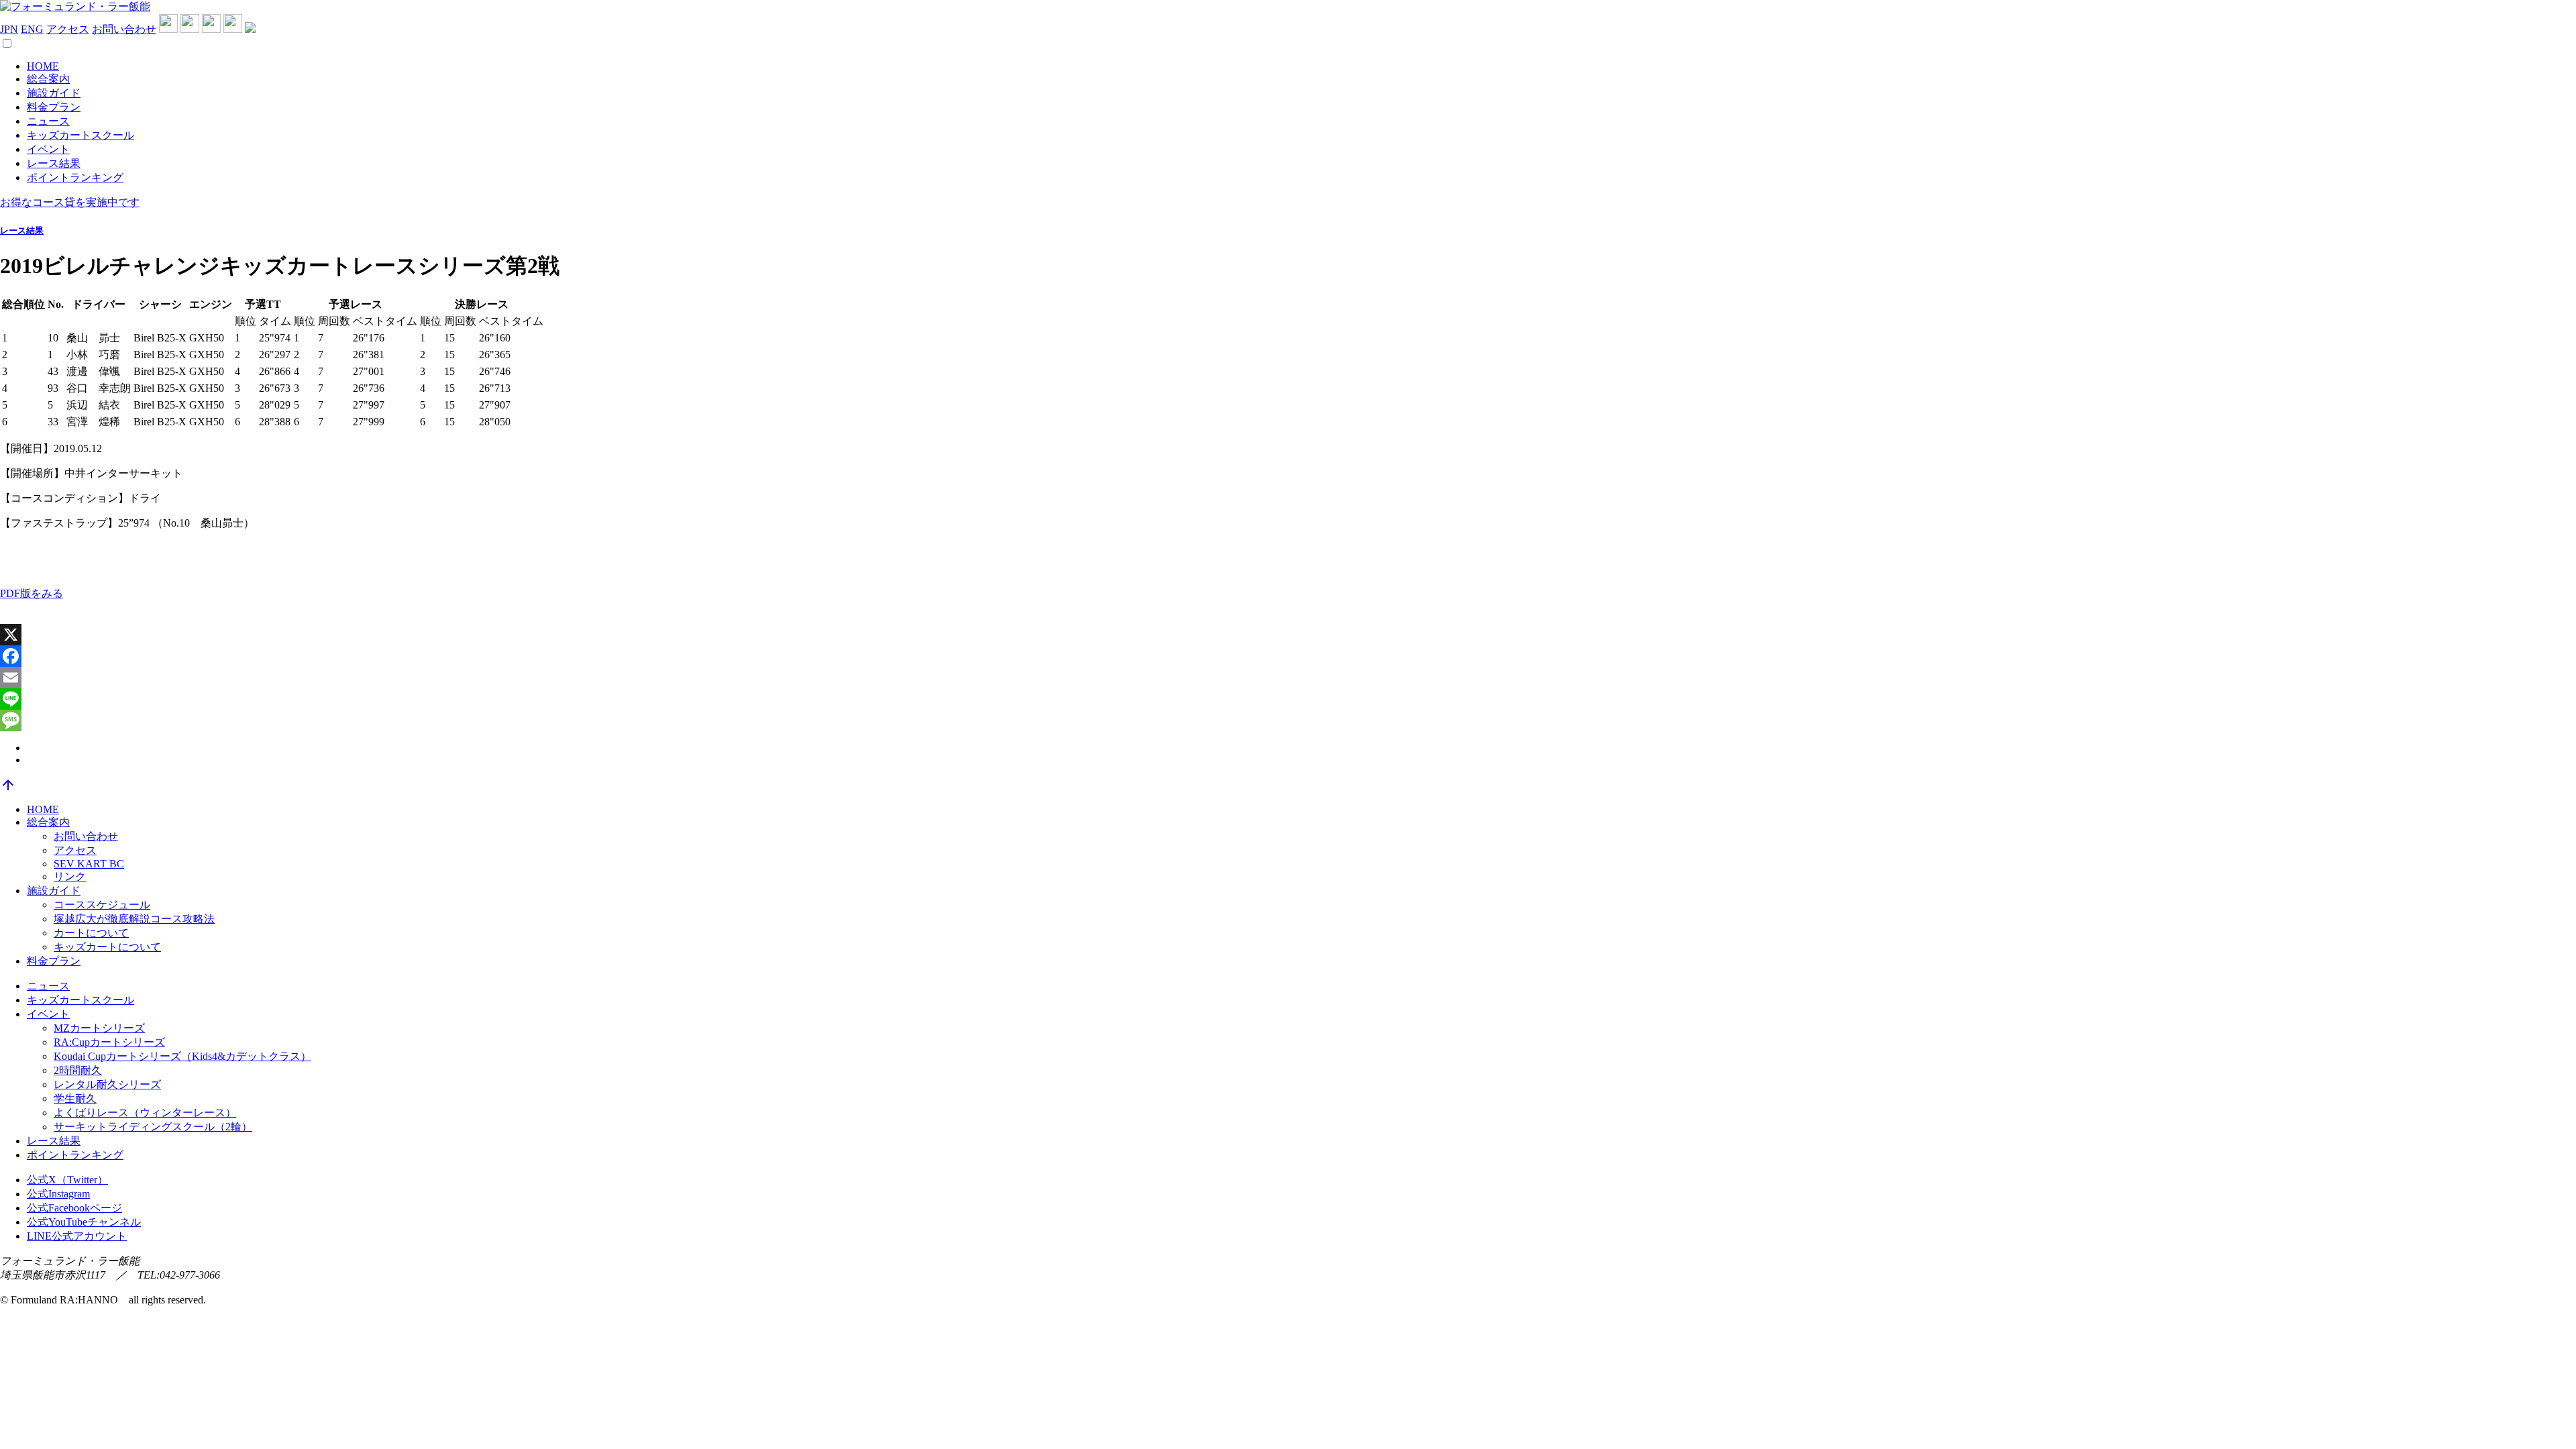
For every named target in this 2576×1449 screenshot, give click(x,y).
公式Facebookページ (74, 1208)
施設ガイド (54, 93)
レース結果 (54, 163)
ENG (32, 29)
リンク (70, 876)
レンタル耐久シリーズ (107, 1084)
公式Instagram (58, 1194)
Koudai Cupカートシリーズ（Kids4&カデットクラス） (182, 1056)
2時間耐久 (78, 1070)
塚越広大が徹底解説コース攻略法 (134, 919)
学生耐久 (75, 1098)
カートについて (91, 933)
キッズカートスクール (80, 135)
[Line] (1288, 699)
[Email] (1288, 678)
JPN (9, 29)
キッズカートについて (107, 947)
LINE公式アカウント (77, 1236)
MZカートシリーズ (99, 1028)
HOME (43, 66)
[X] (1288, 635)
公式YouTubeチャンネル (84, 1222)
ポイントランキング (75, 177)
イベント (48, 149)
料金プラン (54, 107)
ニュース (48, 121)
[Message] (1288, 720)
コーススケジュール (102, 905)
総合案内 (48, 79)
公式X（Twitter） (67, 1180)
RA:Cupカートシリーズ (109, 1042)
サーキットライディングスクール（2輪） (153, 1127)
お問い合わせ (124, 29)
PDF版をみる (32, 593)
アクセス (68, 29)
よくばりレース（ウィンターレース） (145, 1113)
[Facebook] (1288, 656)
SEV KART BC (89, 864)
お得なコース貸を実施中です (70, 202)
